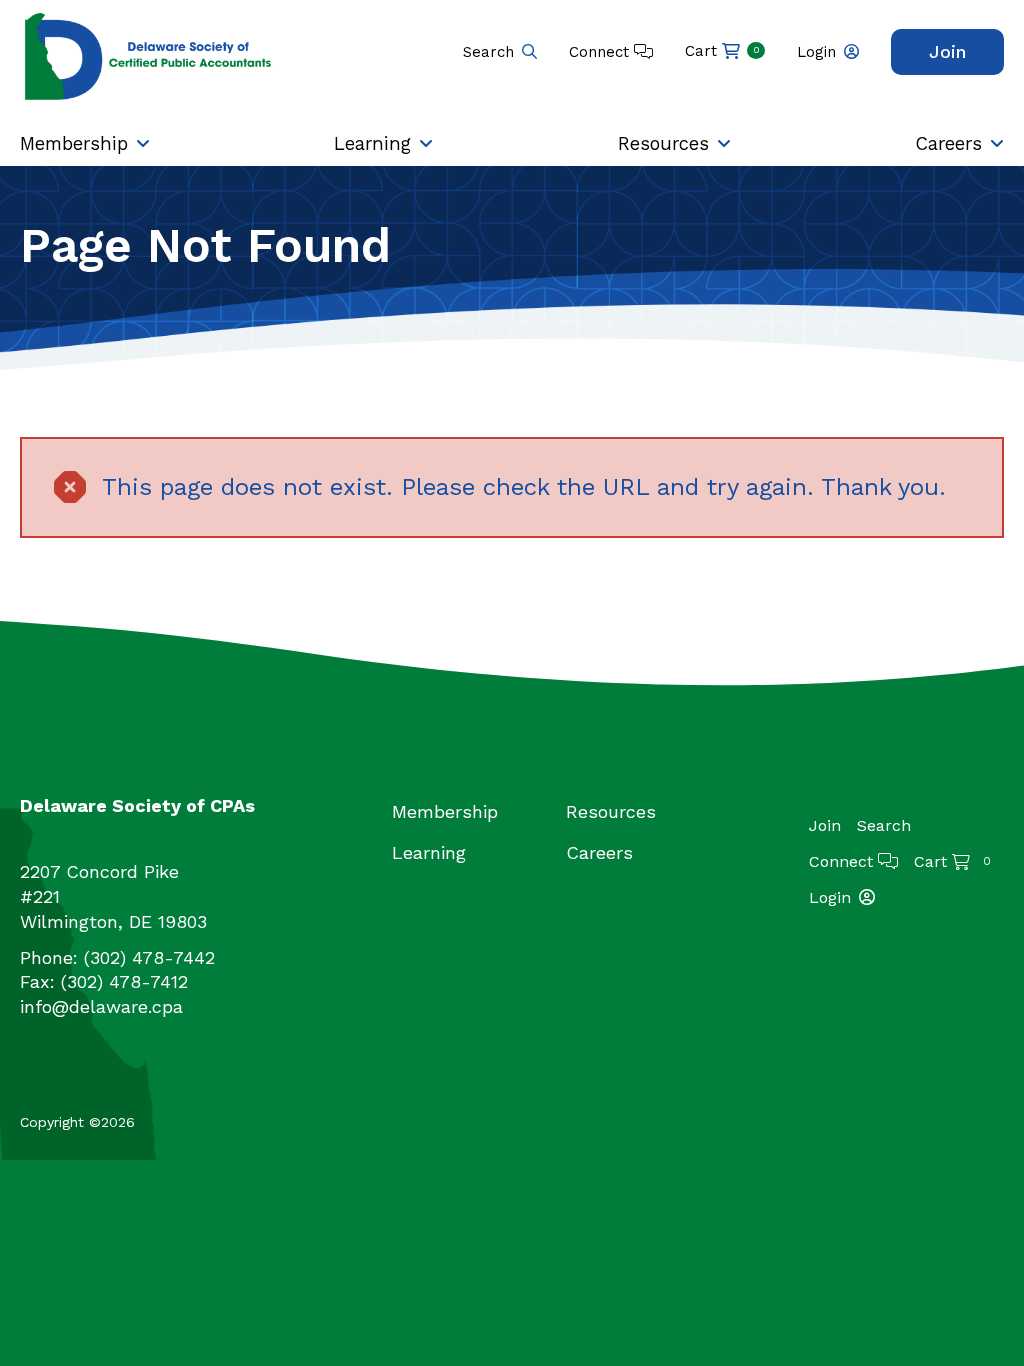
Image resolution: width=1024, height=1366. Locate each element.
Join (947, 51)
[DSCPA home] (150, 55)
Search (488, 52)
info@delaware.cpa (101, 1006)
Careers (948, 143)
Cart (722, 51)
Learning (372, 143)
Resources (663, 143)
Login (816, 52)
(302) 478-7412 (124, 981)
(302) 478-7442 (149, 957)
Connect (601, 52)
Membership (74, 143)
